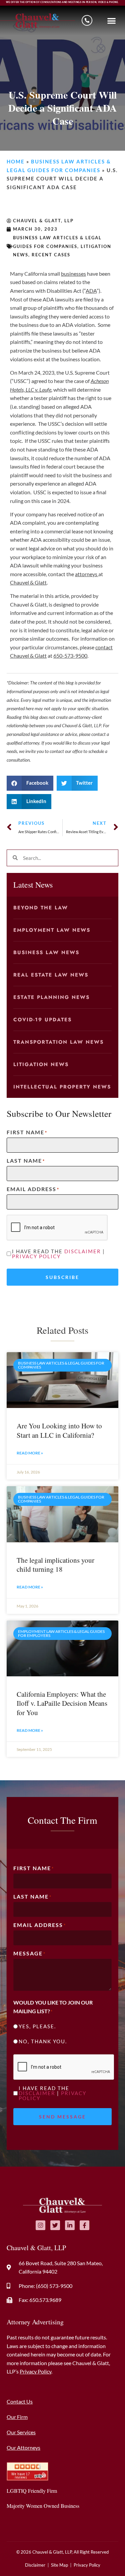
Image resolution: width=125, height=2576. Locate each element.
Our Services (21, 2432)
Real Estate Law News (51, 975)
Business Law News (46, 952)
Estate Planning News (51, 997)
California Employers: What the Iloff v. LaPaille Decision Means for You (62, 1703)
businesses (73, 274)
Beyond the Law (41, 908)
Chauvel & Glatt (28, 582)
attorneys (87, 574)
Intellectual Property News (62, 1087)
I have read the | (58, 1254)
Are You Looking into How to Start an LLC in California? (59, 1430)
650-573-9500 (70, 656)
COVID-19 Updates (42, 1020)
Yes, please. (37, 2026)
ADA (91, 291)
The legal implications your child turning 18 (55, 1565)
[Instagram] (40, 2225)
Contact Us (20, 2401)
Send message (62, 2117)
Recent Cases (51, 255)
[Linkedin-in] (70, 2225)
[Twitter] (55, 2225)
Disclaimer (83, 1251)
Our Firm (17, 2417)
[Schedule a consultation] (87, 20)
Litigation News (41, 1064)
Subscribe (62, 1277)
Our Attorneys (23, 2448)
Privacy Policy (36, 1256)
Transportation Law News (58, 1042)
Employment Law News (52, 930)
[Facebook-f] (84, 2225)
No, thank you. (43, 2041)
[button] (112, 21)
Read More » (30, 1453)
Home (16, 161)
